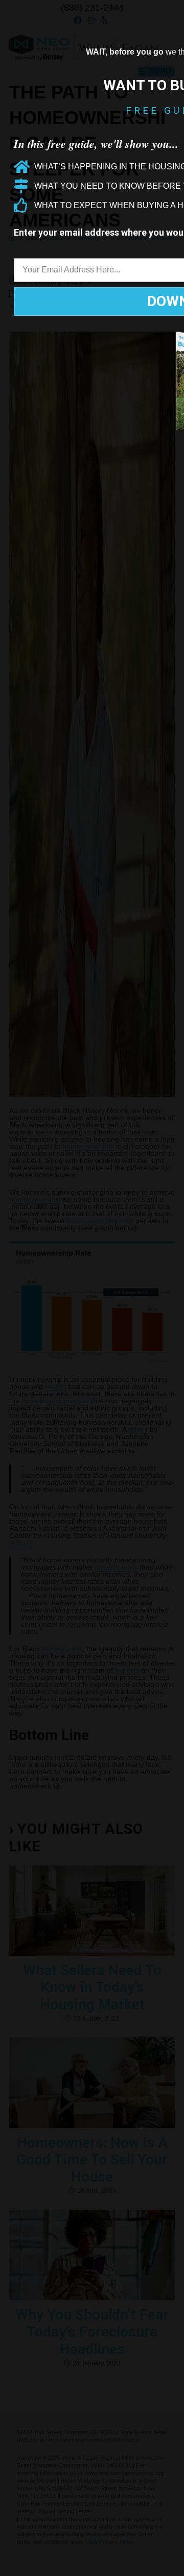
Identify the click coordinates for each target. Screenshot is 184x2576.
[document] (92, 1288)
